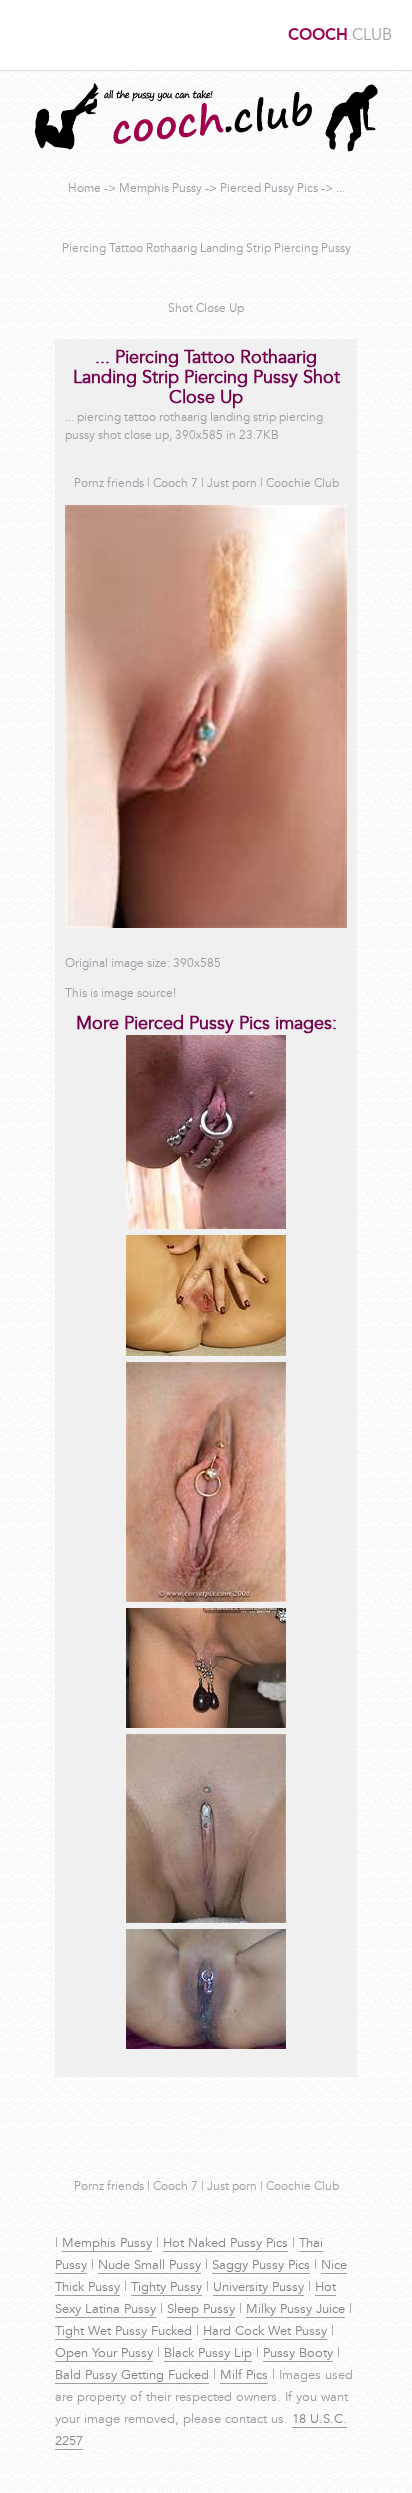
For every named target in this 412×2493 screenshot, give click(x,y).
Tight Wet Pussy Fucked (123, 2332)
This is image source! (120, 994)
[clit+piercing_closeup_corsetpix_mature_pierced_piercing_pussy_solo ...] (206, 1599)
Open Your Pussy (104, 2354)
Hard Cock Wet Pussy (265, 2332)
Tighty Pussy (166, 2288)
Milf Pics (244, 2376)
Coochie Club (302, 484)
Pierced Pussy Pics (269, 189)
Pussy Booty (298, 2354)
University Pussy (258, 2288)
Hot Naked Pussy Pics (225, 2244)
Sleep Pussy (201, 2310)
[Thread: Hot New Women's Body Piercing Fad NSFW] (206, 1920)
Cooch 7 (175, 484)
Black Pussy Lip (208, 2354)
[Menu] (25, 35)
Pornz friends (109, 484)
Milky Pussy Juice (295, 2310)
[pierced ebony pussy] (206, 2046)
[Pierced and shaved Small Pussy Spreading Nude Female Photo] (206, 1353)
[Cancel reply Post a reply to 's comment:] (206, 1725)
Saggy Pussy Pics (261, 2266)
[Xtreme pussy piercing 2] (206, 1226)
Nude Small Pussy (149, 2266)
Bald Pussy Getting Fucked (132, 2376)
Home (84, 189)
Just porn (232, 484)
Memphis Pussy (160, 189)
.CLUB (340, 36)
